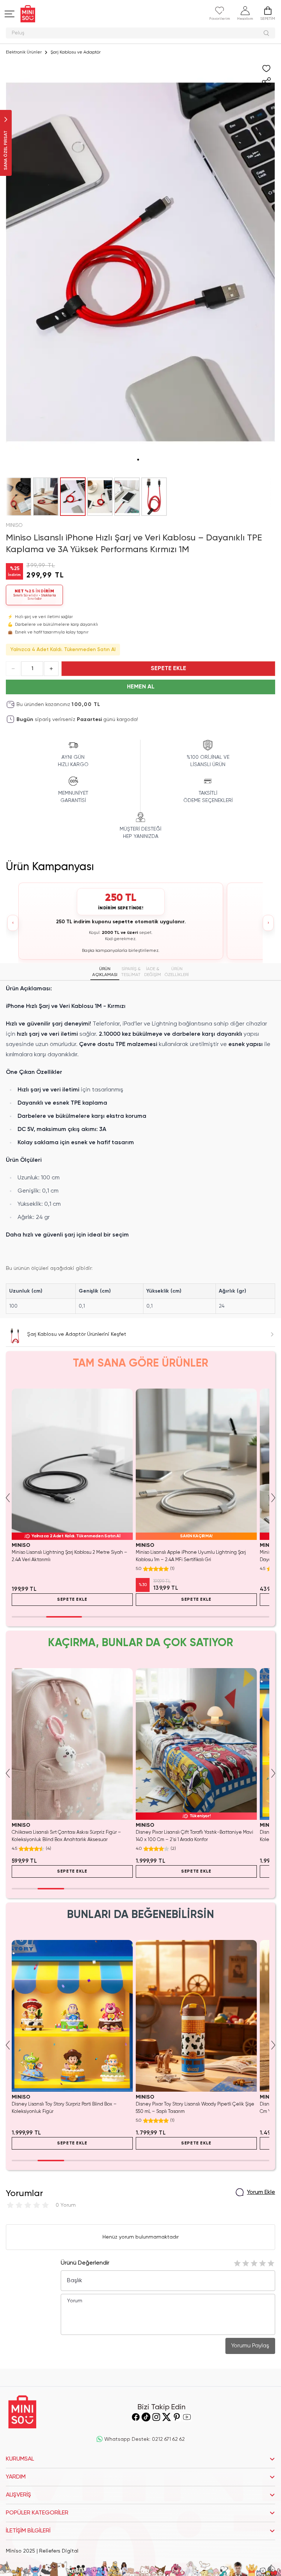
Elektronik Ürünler (24, 52)
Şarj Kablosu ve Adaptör (76, 52)
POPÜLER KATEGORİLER (37, 2513)
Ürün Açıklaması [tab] (105, 972)
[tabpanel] (140, 1149)
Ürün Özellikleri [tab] (177, 972)
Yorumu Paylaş (250, 2346)
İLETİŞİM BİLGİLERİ (28, 2531)
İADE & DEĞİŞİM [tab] (153, 972)
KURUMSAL (20, 2459)
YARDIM (16, 2477)
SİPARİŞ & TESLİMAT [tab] (131, 972)
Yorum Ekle (261, 2192)
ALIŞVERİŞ (18, 2495)
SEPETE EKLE (168, 669)
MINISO (14, 525)
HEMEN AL (141, 687)
